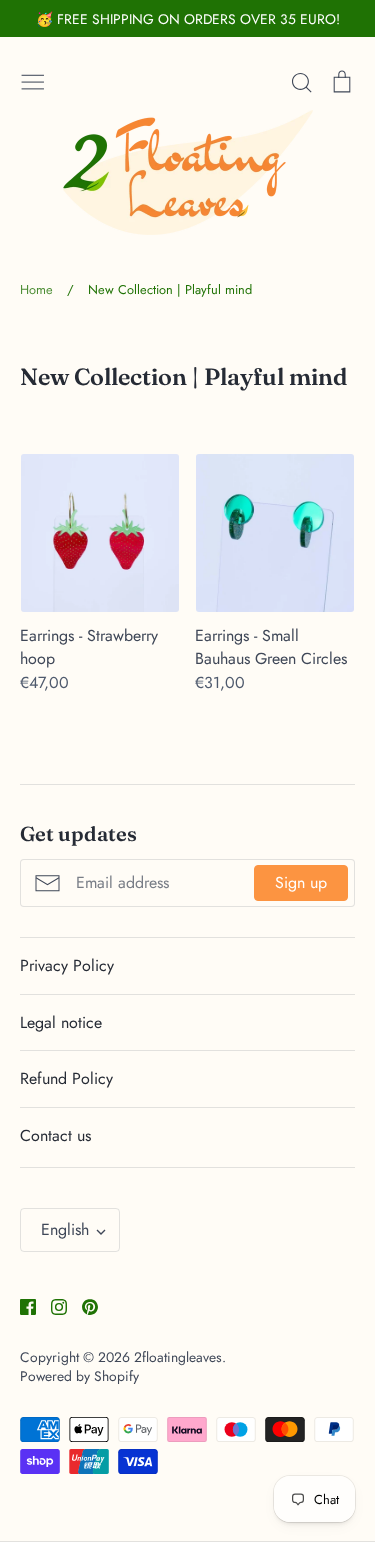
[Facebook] (20, 1304)
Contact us (55, 1135)
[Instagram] (51, 1304)
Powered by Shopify (79, 1376)
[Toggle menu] (33, 80)
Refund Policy (66, 1078)
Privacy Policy (67, 965)
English (65, 1229)
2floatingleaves (178, 1357)
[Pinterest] (82, 1304)
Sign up (301, 882)
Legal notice (61, 1022)
